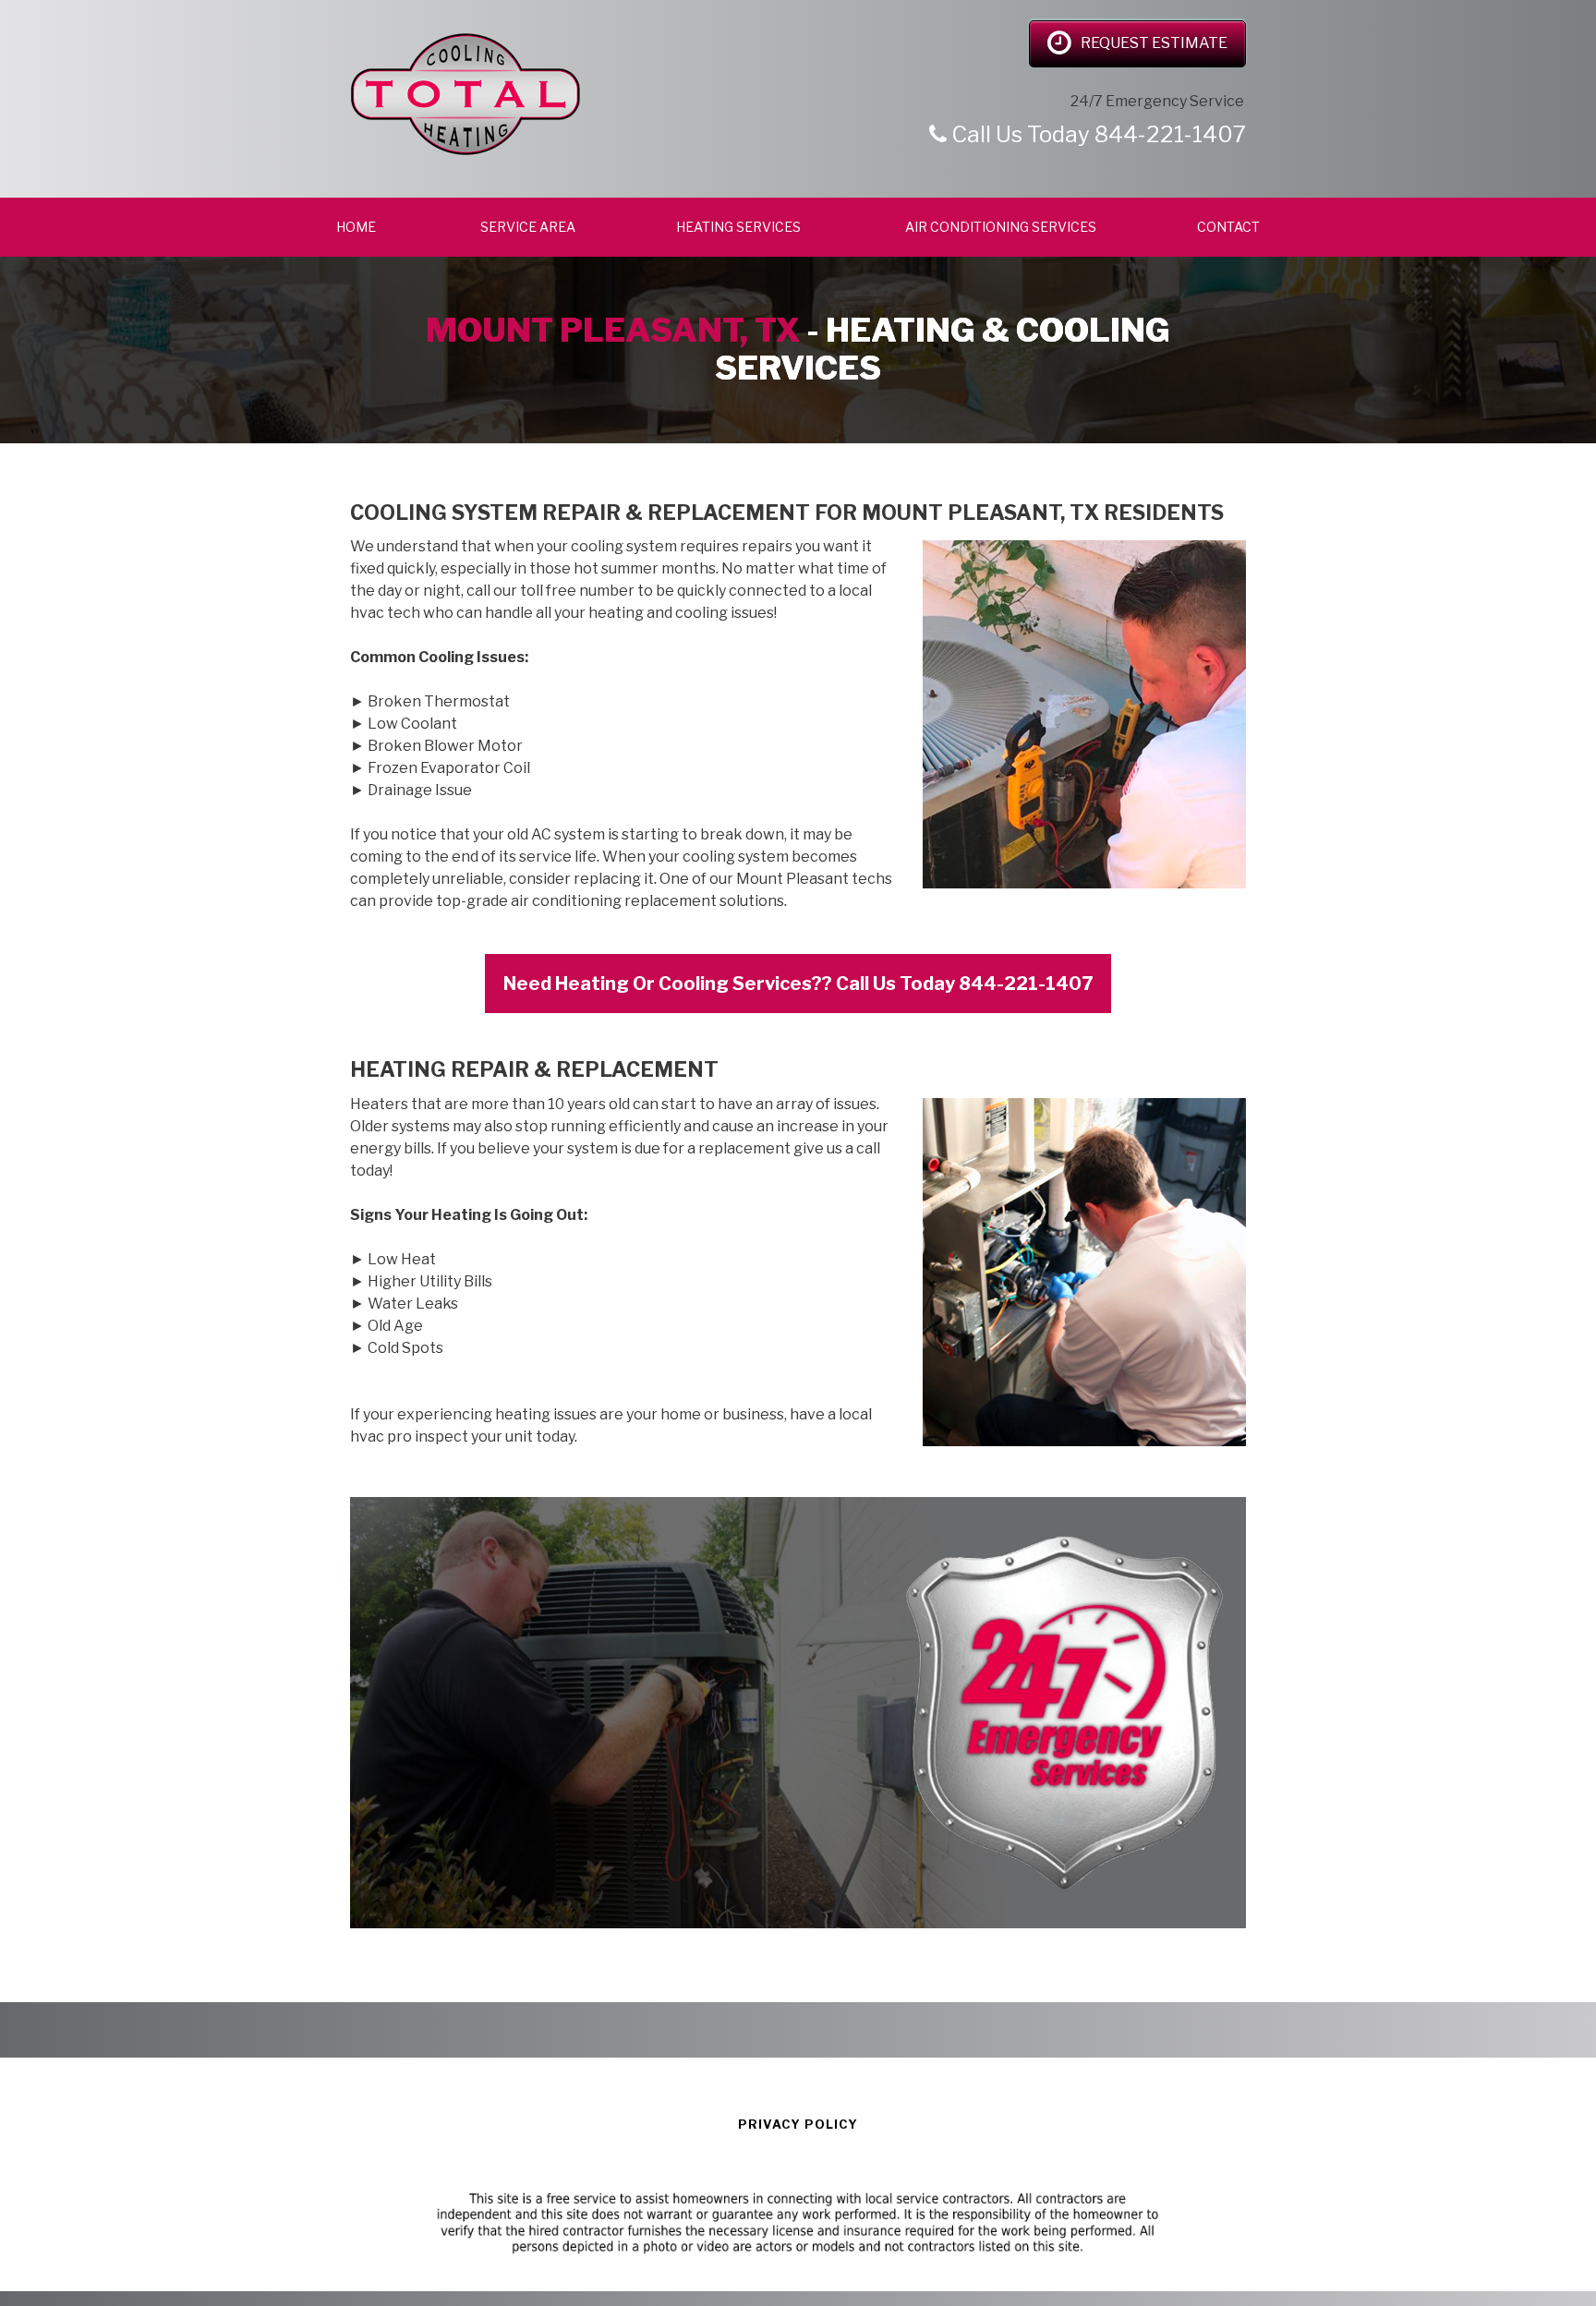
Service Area (528, 227)
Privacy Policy (798, 2124)
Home (357, 227)
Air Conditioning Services (1001, 227)
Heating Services (740, 227)
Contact (1228, 227)
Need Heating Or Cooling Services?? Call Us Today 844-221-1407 (798, 984)
